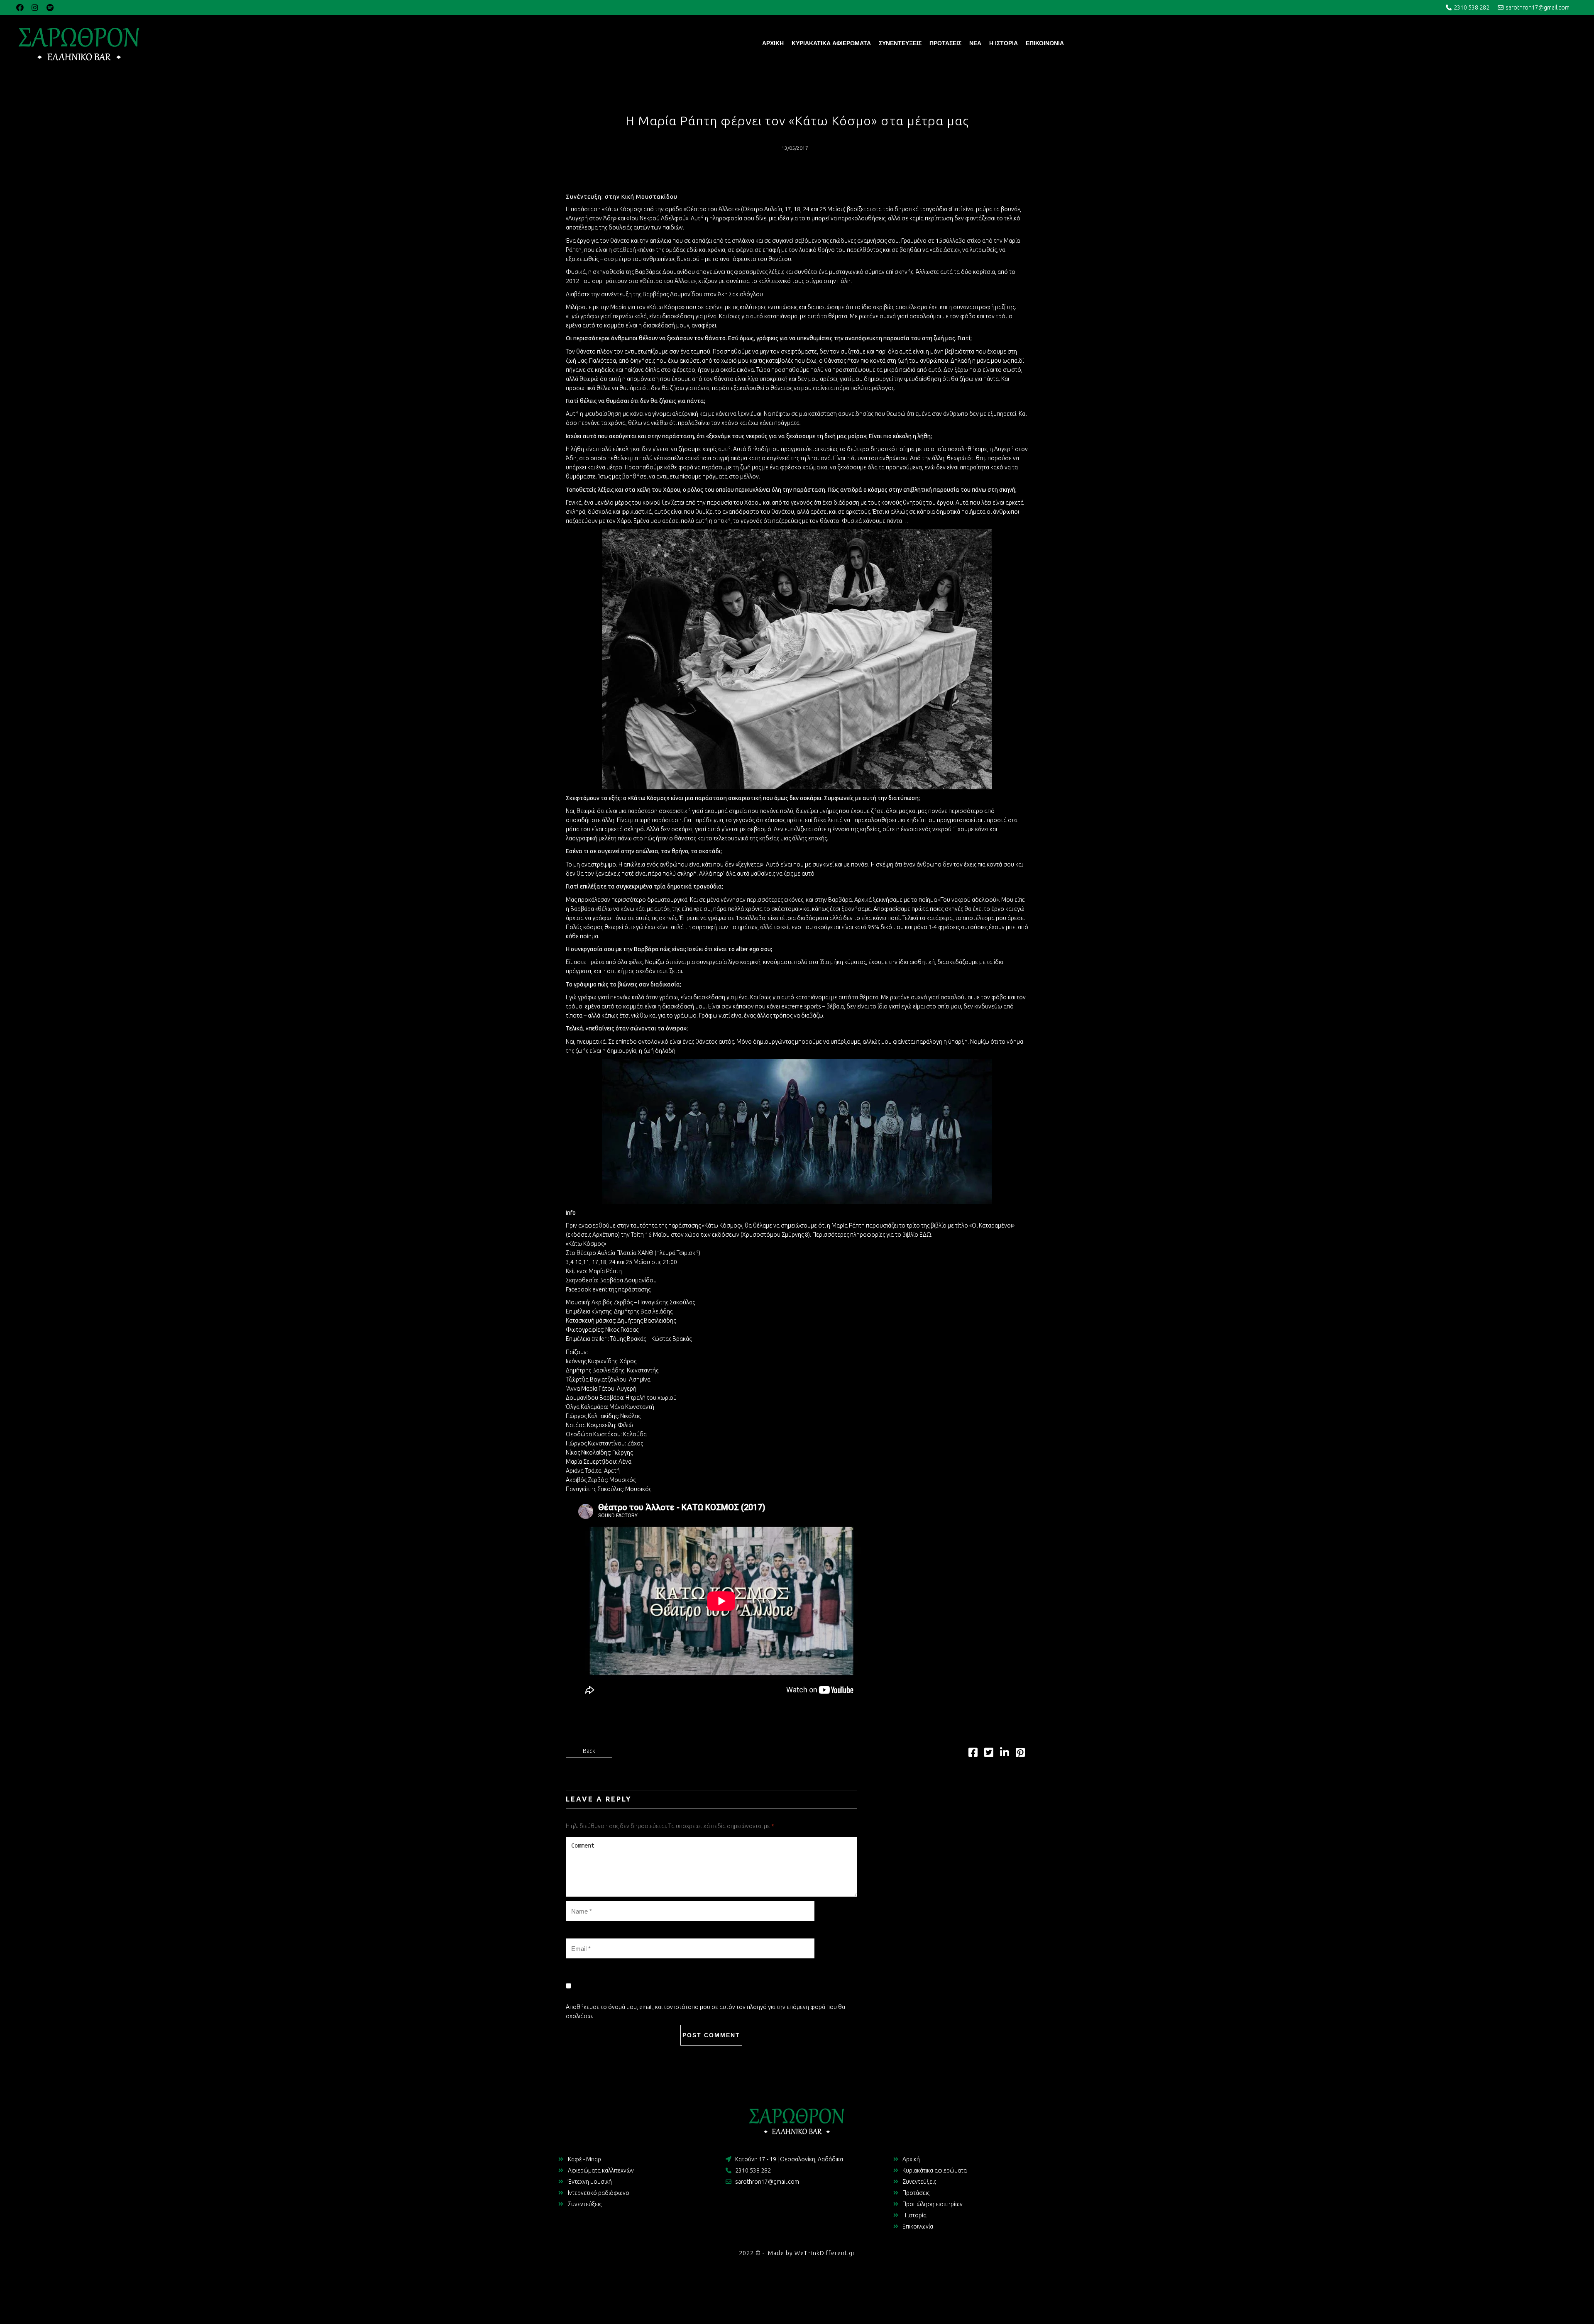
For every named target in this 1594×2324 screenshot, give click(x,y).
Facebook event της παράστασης (608, 1289)
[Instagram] (35, 7)
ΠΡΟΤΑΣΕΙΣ (945, 43)
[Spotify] (50, 7)
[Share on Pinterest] (1020, 1754)
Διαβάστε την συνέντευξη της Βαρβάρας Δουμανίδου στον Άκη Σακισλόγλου (664, 294)
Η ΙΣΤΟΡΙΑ (1004, 43)
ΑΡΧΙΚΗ (773, 43)
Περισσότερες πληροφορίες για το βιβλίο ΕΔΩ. (872, 1235)
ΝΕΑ (975, 43)
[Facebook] (20, 7)
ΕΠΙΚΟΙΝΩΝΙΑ (1045, 43)
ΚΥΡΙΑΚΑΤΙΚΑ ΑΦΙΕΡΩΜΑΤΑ (831, 43)
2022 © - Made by (767, 2253)
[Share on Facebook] (973, 1754)
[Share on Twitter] (989, 1754)
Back (589, 1751)
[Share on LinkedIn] (1005, 1754)
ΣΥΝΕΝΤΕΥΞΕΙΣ (900, 43)
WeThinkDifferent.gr (825, 2253)
